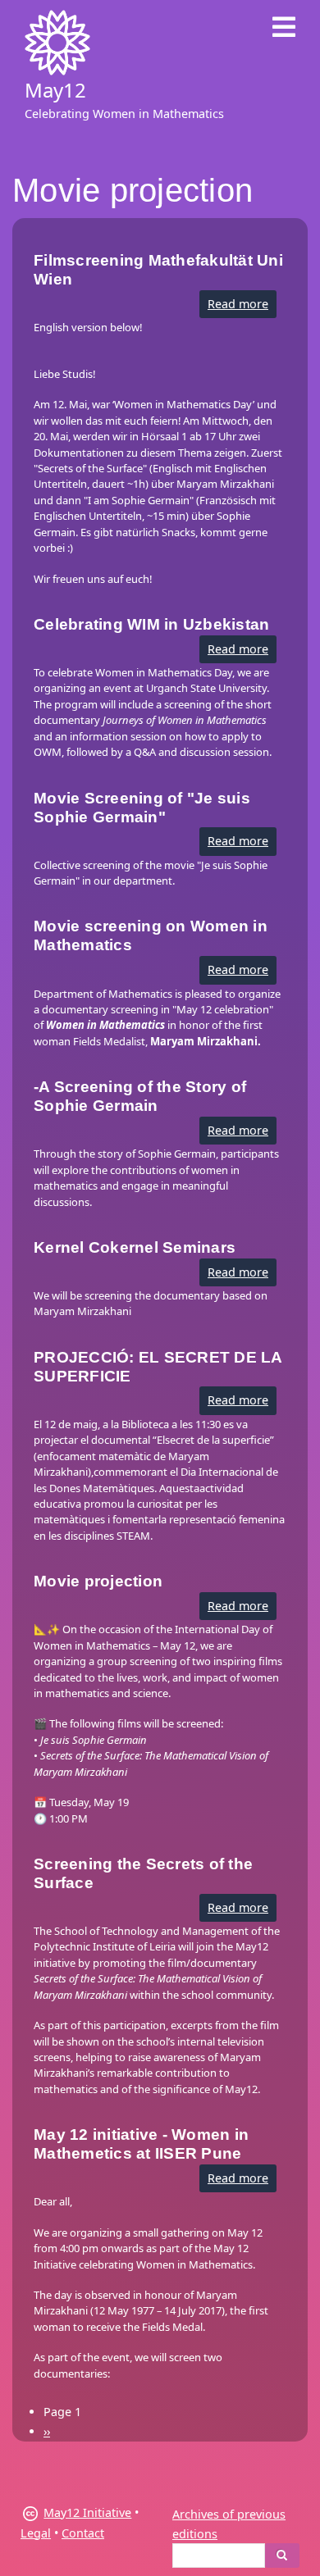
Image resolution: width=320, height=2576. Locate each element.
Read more (242, 307)
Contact (83, 2533)
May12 (55, 90)
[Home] (57, 43)
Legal (36, 2533)
